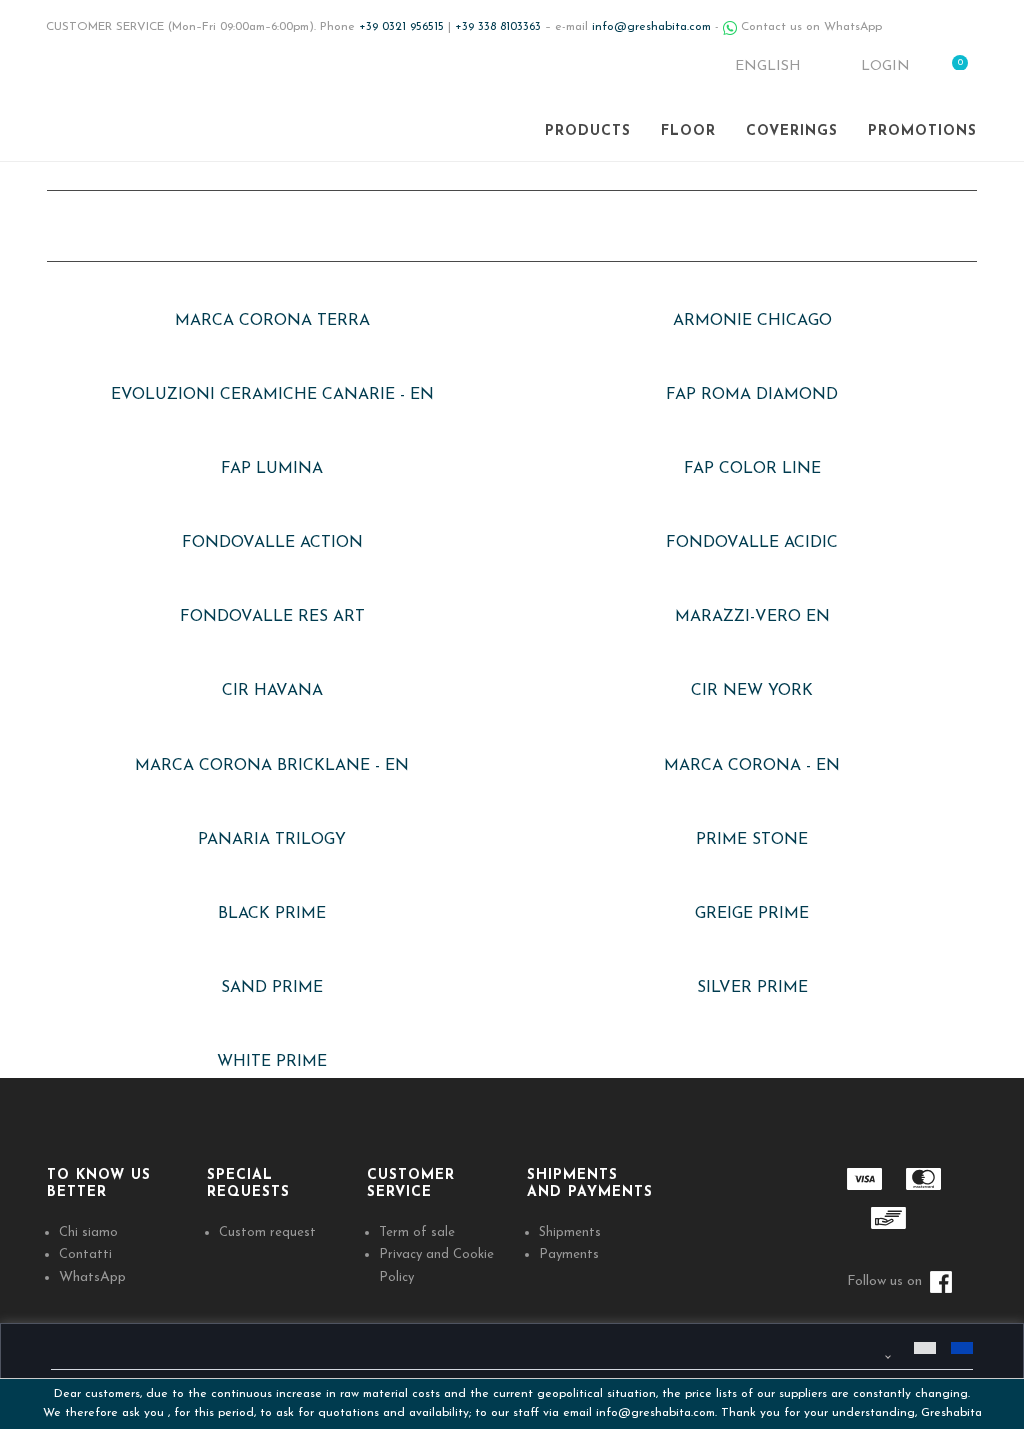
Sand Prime (272, 988)
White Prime (272, 1062)
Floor (688, 131)
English (770, 66)
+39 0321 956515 (401, 27)
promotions (922, 131)
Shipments (570, 1232)
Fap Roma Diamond (752, 395)
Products (588, 131)
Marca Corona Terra (272, 321)
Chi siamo (88, 1232)
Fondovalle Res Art (272, 617)
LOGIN (883, 66)
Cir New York (752, 691)
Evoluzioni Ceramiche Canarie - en (272, 395)
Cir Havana (272, 691)
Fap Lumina (272, 469)
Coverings (792, 131)
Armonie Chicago (752, 321)
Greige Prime (752, 914)
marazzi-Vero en (752, 617)
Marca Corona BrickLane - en (272, 766)
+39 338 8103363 (498, 27)
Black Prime (272, 914)
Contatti (85, 1254)
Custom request (267, 1232)
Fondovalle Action (272, 543)
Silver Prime (752, 988)
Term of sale (417, 1232)
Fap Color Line (752, 469)
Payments (569, 1254)
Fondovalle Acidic (752, 543)
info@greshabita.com (655, 1413)
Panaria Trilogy (272, 840)
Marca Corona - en (752, 766)
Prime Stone (752, 840)
